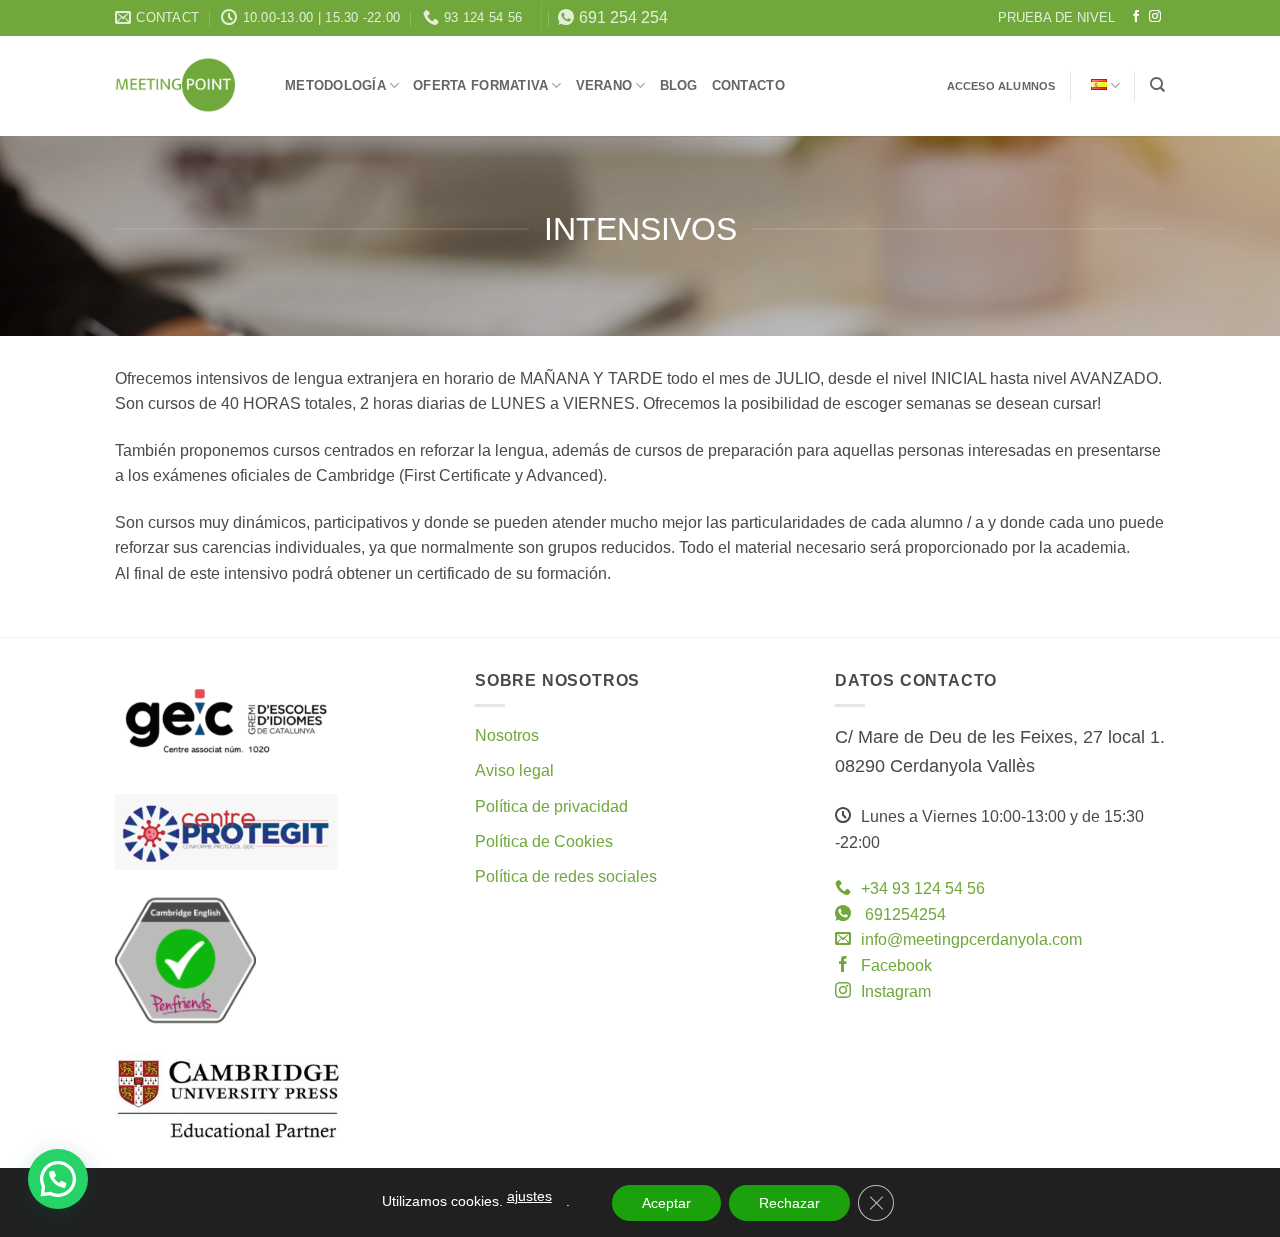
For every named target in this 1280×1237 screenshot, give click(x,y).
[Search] (1157, 85)
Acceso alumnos (1001, 86)
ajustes (529, 1196)
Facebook (896, 965)
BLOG (679, 86)
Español (1103, 85)
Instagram (896, 991)
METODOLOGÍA (335, 86)
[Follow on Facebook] (1136, 17)
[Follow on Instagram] (1155, 17)
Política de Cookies (544, 841)
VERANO (604, 86)
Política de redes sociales (566, 876)
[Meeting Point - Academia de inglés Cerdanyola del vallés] (185, 85)
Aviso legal (514, 770)
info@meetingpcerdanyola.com (971, 939)
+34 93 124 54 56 (923, 888)
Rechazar (789, 1203)
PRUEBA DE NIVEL (1056, 17)
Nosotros (507, 735)
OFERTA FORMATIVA (480, 86)
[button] (58, 1179)
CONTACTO (748, 86)
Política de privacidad (551, 806)
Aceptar (666, 1203)
